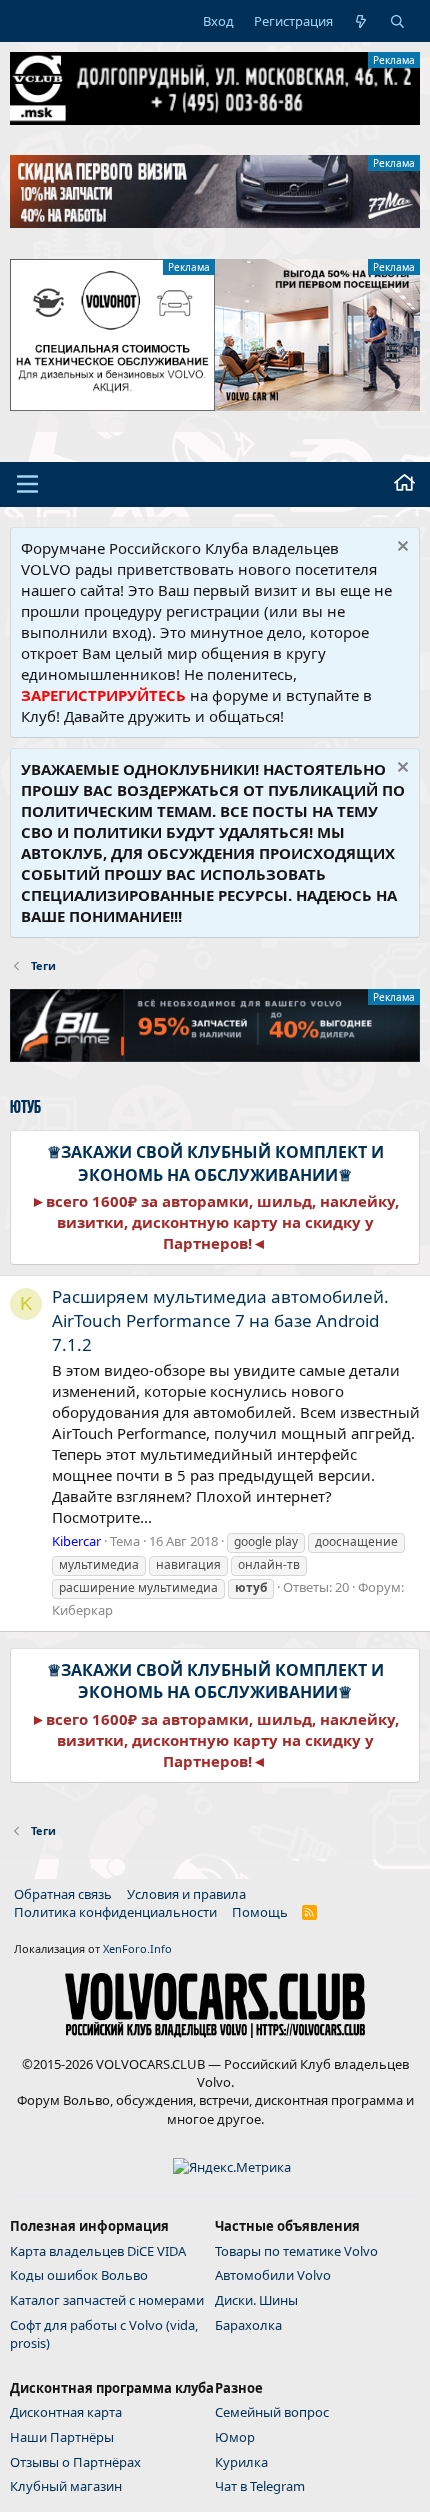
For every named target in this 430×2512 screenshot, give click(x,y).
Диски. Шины (256, 2300)
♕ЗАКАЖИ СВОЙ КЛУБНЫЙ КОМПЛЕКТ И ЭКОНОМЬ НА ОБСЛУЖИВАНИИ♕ (215, 1163)
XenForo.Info (137, 1948)
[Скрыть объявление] (400, 548)
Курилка (241, 2462)
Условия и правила (186, 1894)
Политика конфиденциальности (115, 1912)
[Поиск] (397, 21)
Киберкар (82, 1610)
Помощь (260, 1912)
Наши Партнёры (62, 2437)
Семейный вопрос (272, 2412)
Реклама (394, 60)
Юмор (235, 2437)
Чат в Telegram (260, 2486)
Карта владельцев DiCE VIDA (98, 2251)
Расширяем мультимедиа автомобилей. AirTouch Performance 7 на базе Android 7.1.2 (220, 1320)
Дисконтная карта (66, 2412)
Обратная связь (63, 1894)
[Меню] (27, 484)
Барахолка (248, 2325)
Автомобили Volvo (273, 2275)
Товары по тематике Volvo (296, 2251)
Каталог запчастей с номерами (107, 2300)
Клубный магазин (66, 2486)
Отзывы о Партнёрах (75, 2462)
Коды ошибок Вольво (79, 2275)
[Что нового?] (361, 21)
